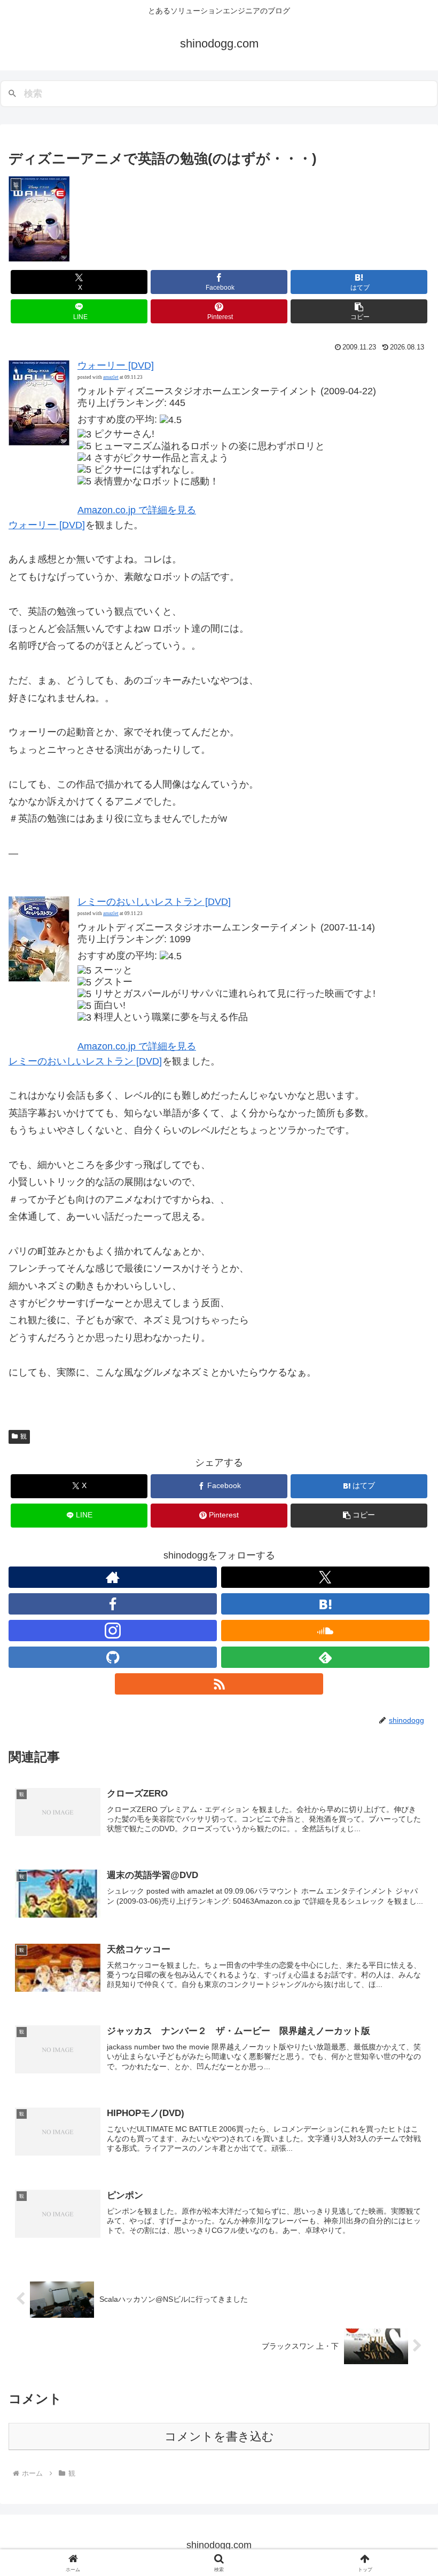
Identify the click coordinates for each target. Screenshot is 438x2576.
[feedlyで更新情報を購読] (325, 1657)
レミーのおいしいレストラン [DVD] (154, 902)
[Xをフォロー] (325, 1577)
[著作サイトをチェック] (113, 1577)
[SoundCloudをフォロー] (325, 1631)
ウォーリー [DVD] (116, 365)
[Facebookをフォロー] (113, 1604)
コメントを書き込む (219, 2436)
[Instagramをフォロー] (113, 1631)
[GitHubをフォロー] (113, 1657)
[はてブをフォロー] (325, 1604)
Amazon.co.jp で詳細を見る (137, 510)
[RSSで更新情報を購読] (219, 1684)
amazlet (111, 377)
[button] (359, 311)
